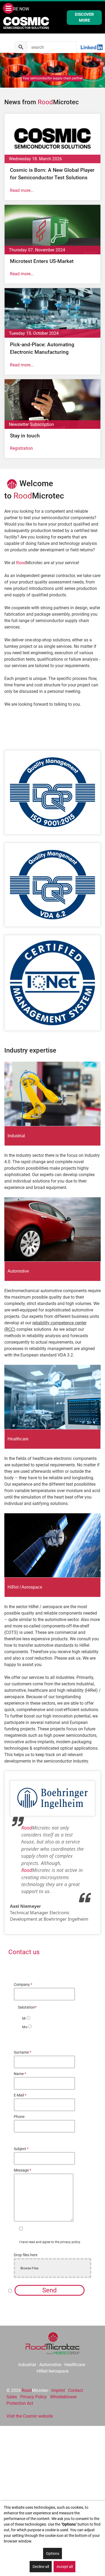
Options (53, 2553)
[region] (52, 70)
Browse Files (29, 2268)
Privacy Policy (34, 2397)
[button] (6, 70)
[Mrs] (31, 2027)
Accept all (65, 2567)
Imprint (58, 2390)
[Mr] (29, 2018)
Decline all (41, 2567)
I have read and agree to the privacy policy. (50, 2242)
